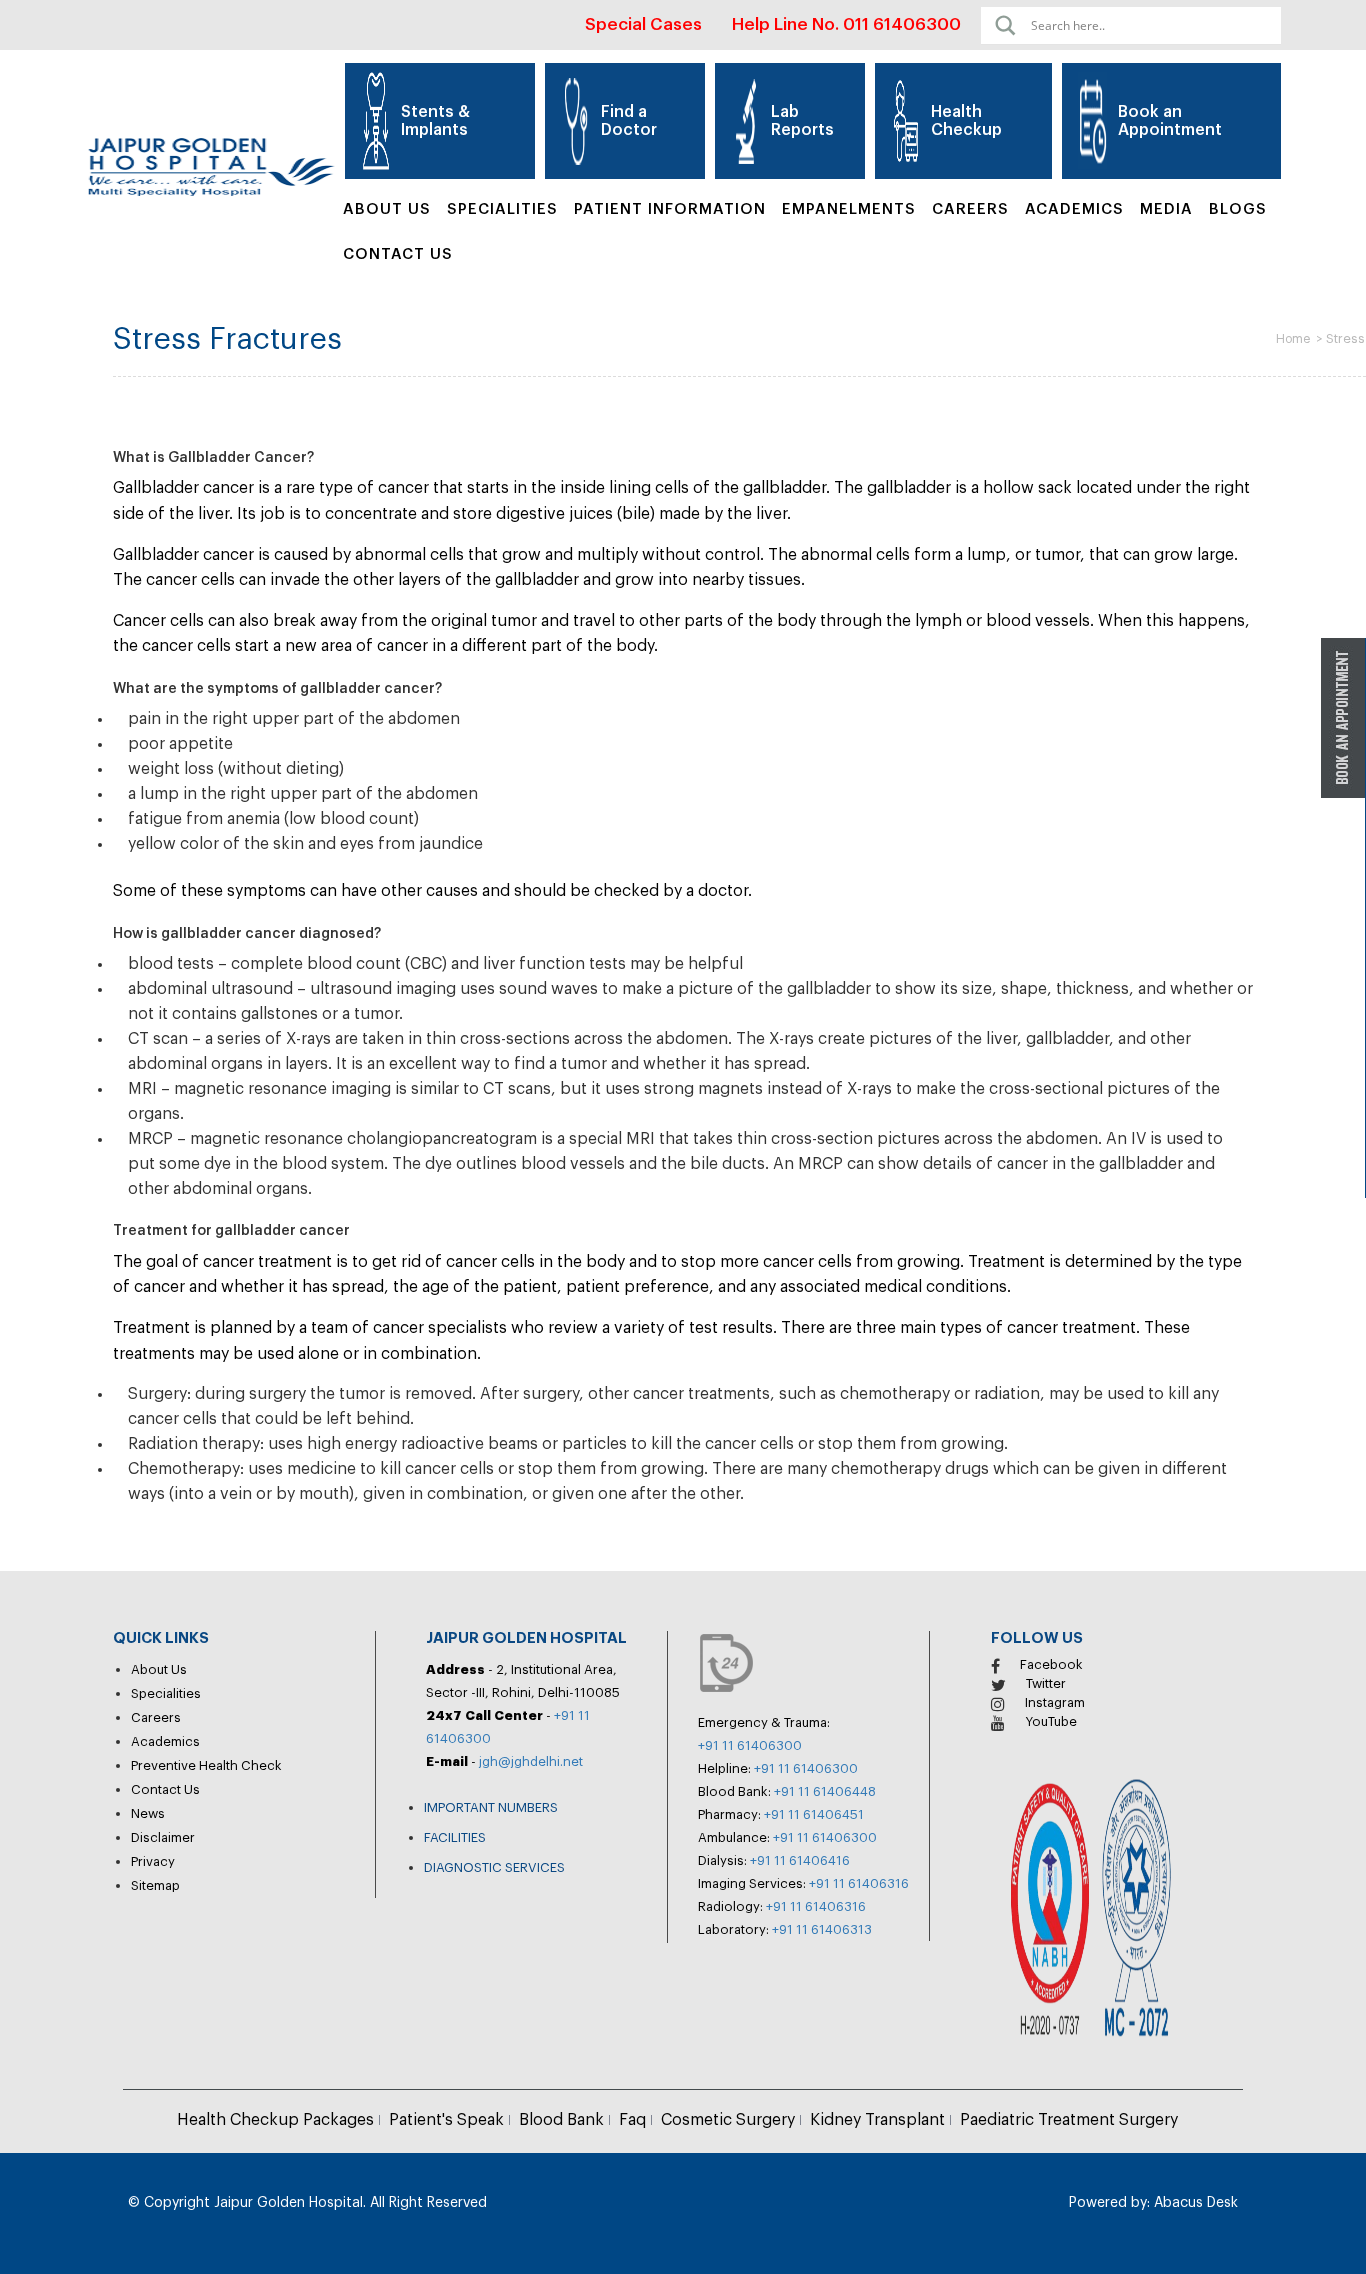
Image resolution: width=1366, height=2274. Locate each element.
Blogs (1238, 209)
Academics (1074, 209)
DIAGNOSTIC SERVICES (494, 1867)
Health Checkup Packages (275, 2120)
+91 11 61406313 (822, 1929)
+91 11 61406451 (814, 1814)
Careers (970, 209)
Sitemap (155, 1885)
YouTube (1051, 1721)
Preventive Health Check (206, 1765)
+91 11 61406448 (825, 1791)
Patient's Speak (446, 2120)
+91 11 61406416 (800, 1860)
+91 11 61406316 (859, 1883)
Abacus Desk (1194, 2203)
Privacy (153, 1861)
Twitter (1046, 1683)
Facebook (1051, 1664)
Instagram (1055, 1702)
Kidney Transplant (877, 2120)
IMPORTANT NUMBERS (491, 1807)
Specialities (166, 1693)
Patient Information (670, 209)
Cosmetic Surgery (728, 2120)
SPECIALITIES (502, 209)
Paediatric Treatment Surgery (1069, 2120)
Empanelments (849, 209)
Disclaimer (163, 1837)
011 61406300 (902, 24)
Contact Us (398, 254)
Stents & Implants (435, 121)
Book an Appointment (1170, 121)
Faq (632, 2120)
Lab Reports (802, 121)
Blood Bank (561, 2120)
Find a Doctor (629, 121)
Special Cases (643, 24)
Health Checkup (966, 121)
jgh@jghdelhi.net (531, 1761)
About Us (387, 209)
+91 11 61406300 (750, 1745)
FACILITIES (455, 1837)
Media (1166, 209)
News (148, 1813)
